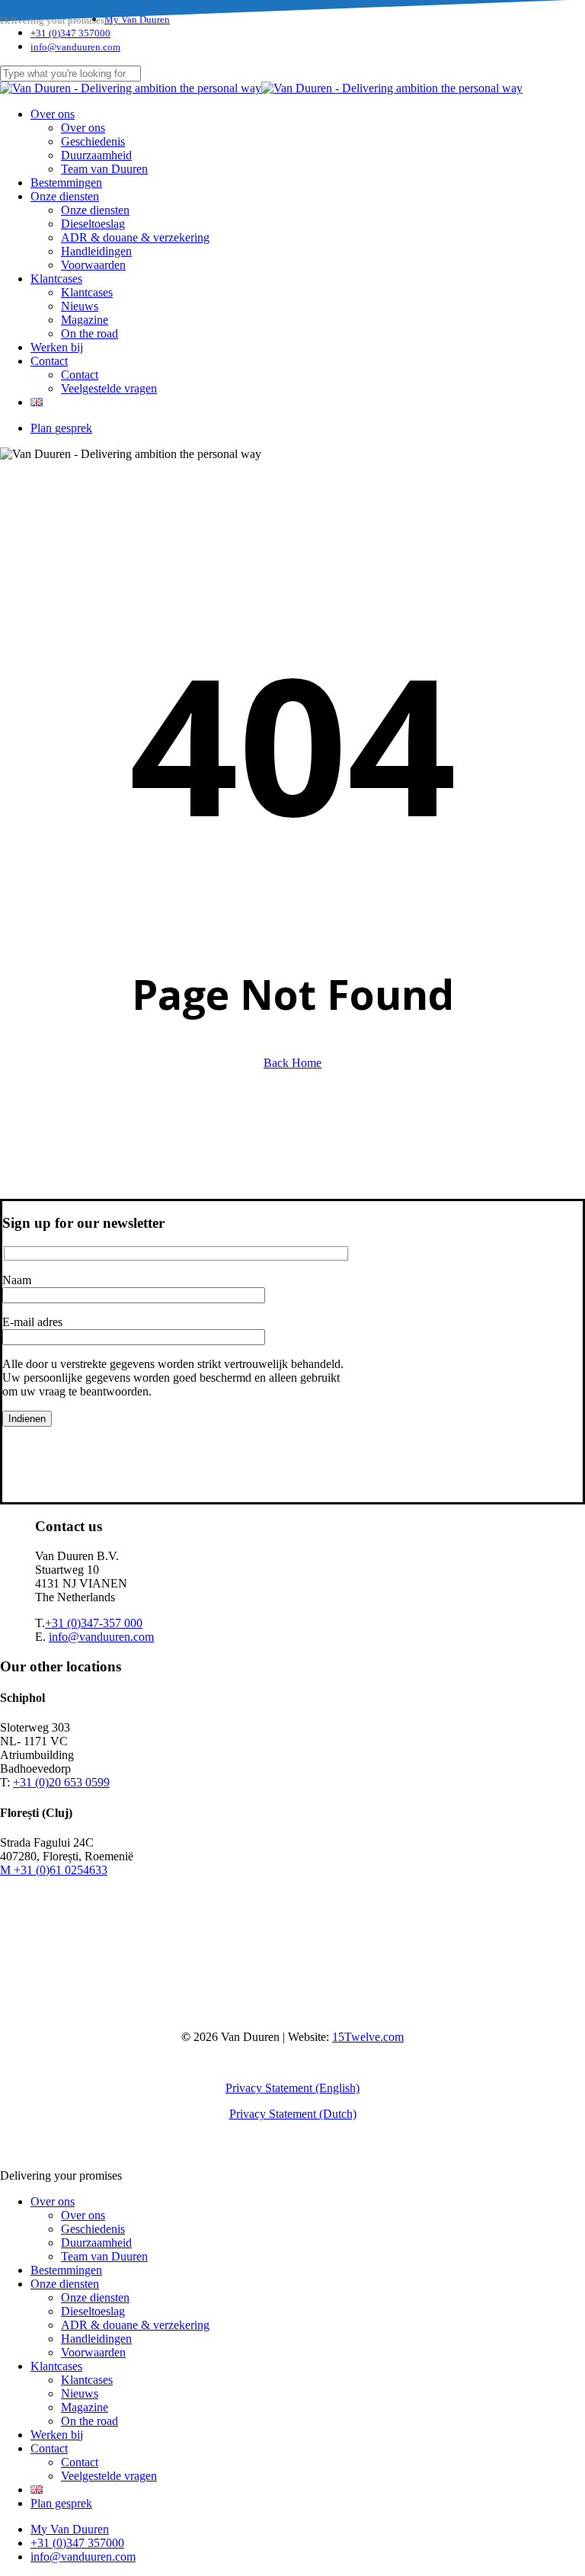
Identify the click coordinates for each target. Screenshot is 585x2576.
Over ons (53, 2201)
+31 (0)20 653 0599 (61, 1782)
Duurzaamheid (96, 2243)
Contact (49, 2448)
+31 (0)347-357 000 (94, 1623)
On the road (90, 2421)
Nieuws (80, 2393)
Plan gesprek (61, 2503)
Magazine (85, 2407)
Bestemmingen (66, 2270)
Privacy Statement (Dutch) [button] (293, 2114)
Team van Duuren (104, 2256)
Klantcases (56, 2366)
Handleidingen (96, 2339)
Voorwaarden (93, 2352)
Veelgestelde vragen (109, 2476)
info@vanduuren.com (101, 1637)
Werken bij (57, 2435)
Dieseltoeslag (93, 2311)
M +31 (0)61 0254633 (54, 1870)
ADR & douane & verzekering (135, 2325)
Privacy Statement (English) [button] (292, 2088)
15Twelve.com (368, 2037)
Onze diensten (65, 2284)
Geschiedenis (93, 2229)
